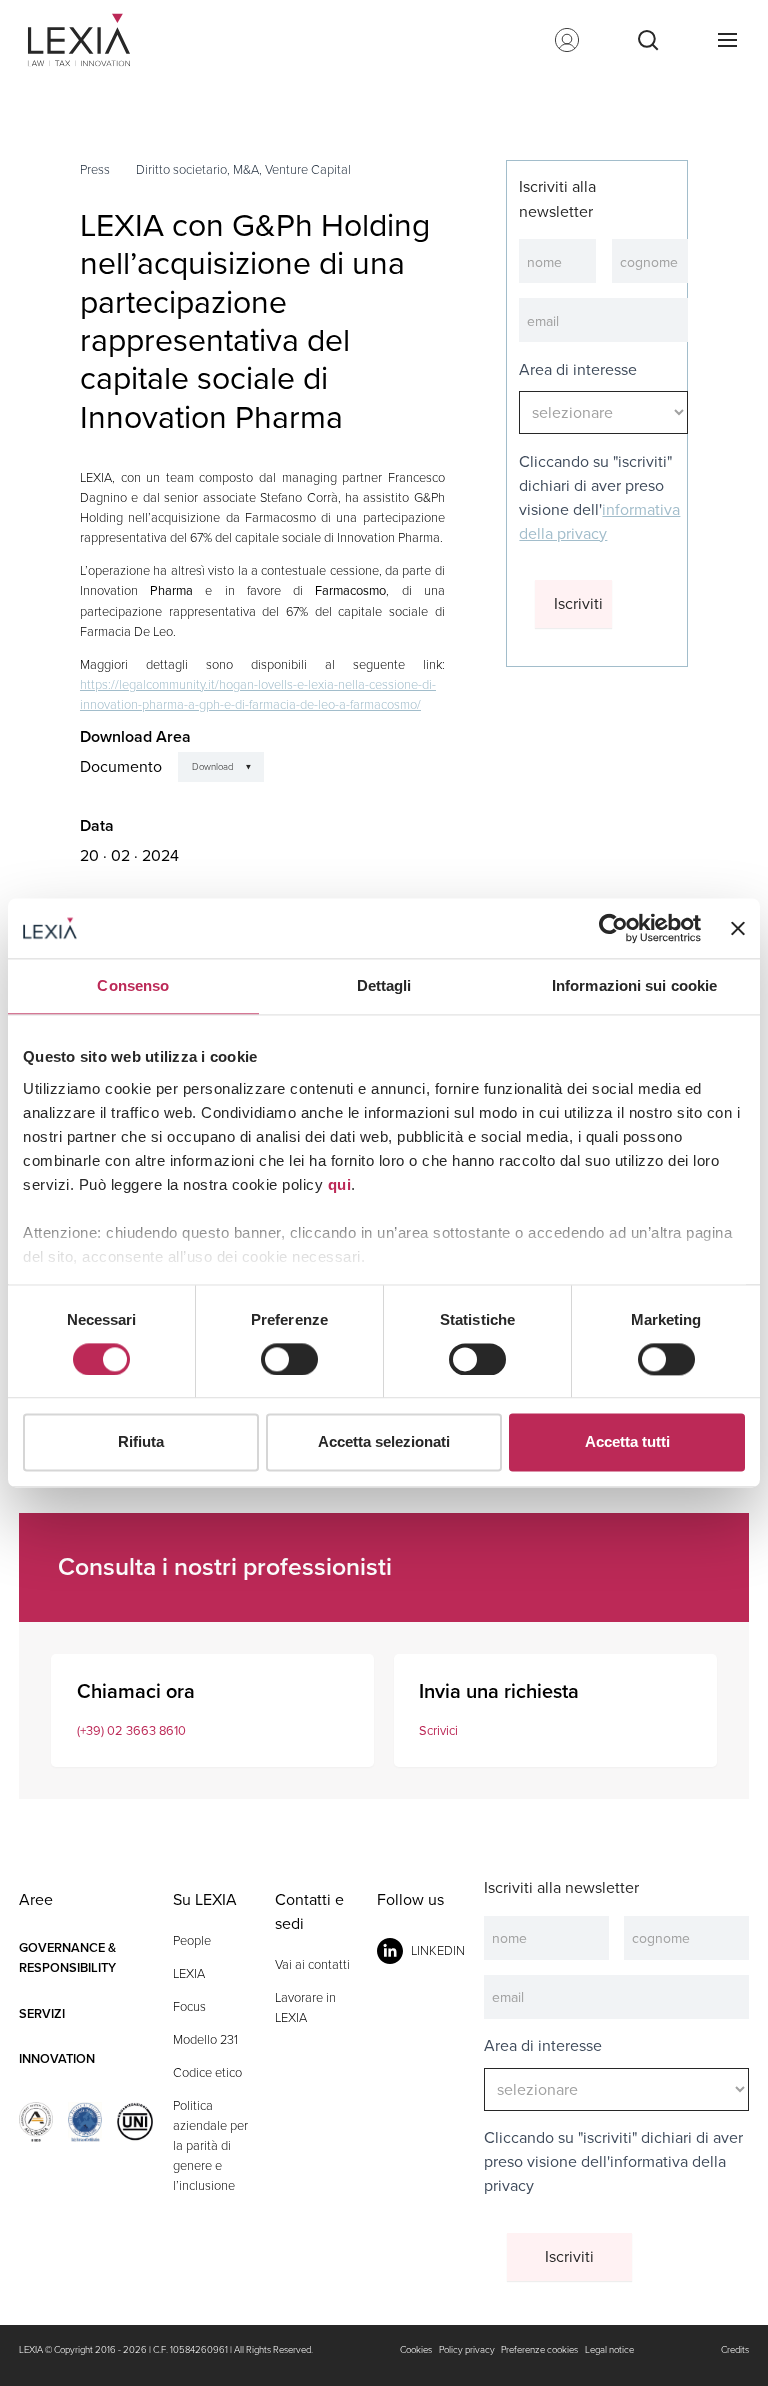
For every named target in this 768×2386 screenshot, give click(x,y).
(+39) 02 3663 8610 (131, 1730)
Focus (189, 2006)
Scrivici (438, 1730)
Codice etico (207, 2072)
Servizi (42, 2013)
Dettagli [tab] (384, 985)
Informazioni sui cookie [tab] (634, 985)
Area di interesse (578, 369)
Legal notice (609, 2350)
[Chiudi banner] (738, 928)
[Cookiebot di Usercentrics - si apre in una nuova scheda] (613, 928)
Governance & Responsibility (67, 1957)
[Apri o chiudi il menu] (727, 40)
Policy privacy (467, 2350)
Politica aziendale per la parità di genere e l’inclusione (210, 2145)
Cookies (416, 2350)
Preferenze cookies (539, 2350)
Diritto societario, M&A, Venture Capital (243, 169)
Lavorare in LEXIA (305, 2007)
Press (95, 169)
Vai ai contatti (312, 1964)
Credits (735, 2350)
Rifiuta (141, 1442)
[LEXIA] (86, 40)
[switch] (289, 1359)
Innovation (57, 2058)
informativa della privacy (599, 521)
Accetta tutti (627, 1442)
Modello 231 (205, 2039)
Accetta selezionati (384, 1442)
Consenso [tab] (133, 985)
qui (340, 1184)
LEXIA (189, 1973)
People (192, 1940)
